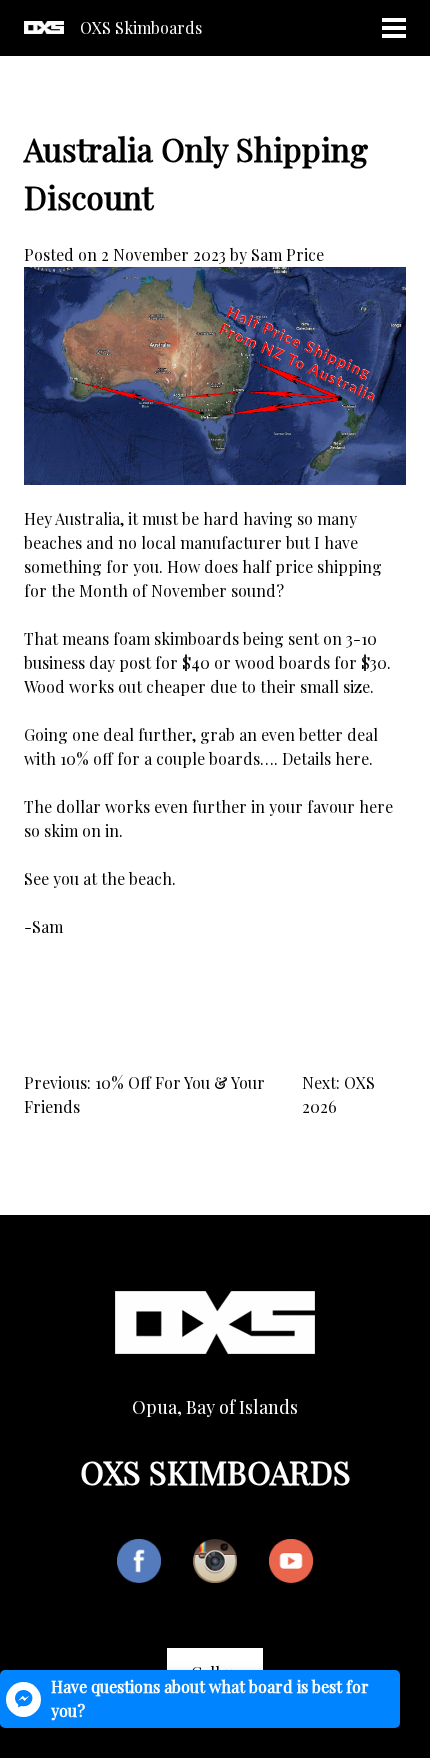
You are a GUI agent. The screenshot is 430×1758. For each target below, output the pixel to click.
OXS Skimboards (141, 27)
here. (354, 758)
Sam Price (287, 254)
